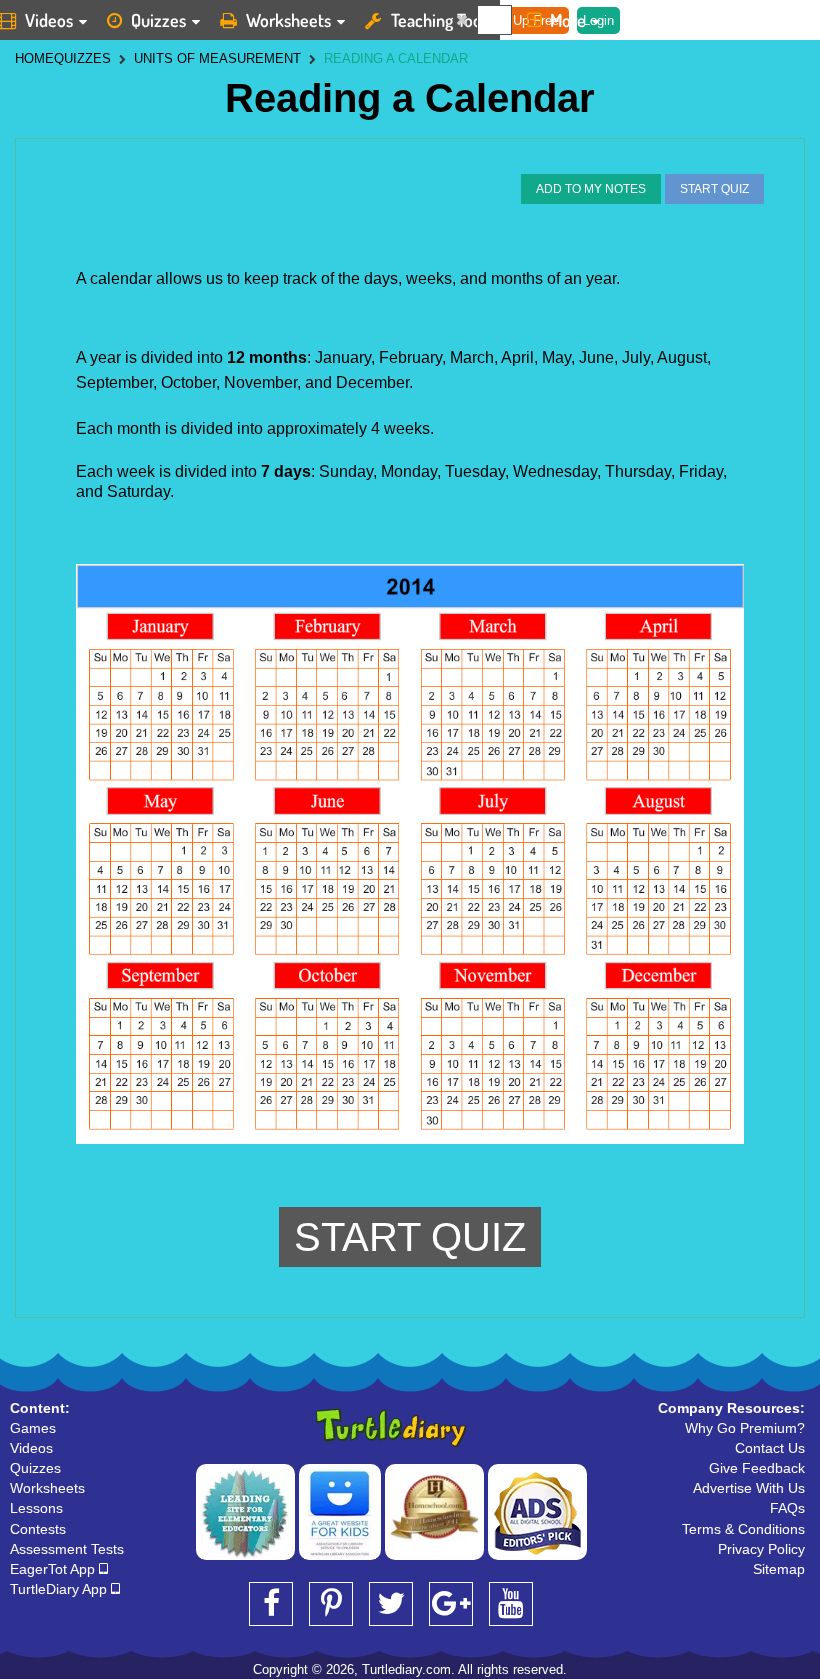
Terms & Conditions (743, 1529)
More (568, 20)
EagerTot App (54, 1569)
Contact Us (770, 1448)
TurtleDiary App (60, 1589)
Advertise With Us (749, 1488)
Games (33, 1428)
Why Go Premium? (745, 1428)
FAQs (787, 1508)
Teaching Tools (442, 20)
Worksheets (288, 20)
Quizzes (158, 20)
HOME (34, 58)
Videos (31, 1448)
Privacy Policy (761, 1549)
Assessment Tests (67, 1549)
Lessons (36, 1508)
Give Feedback (757, 1468)
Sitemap (779, 1569)
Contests (38, 1529)
